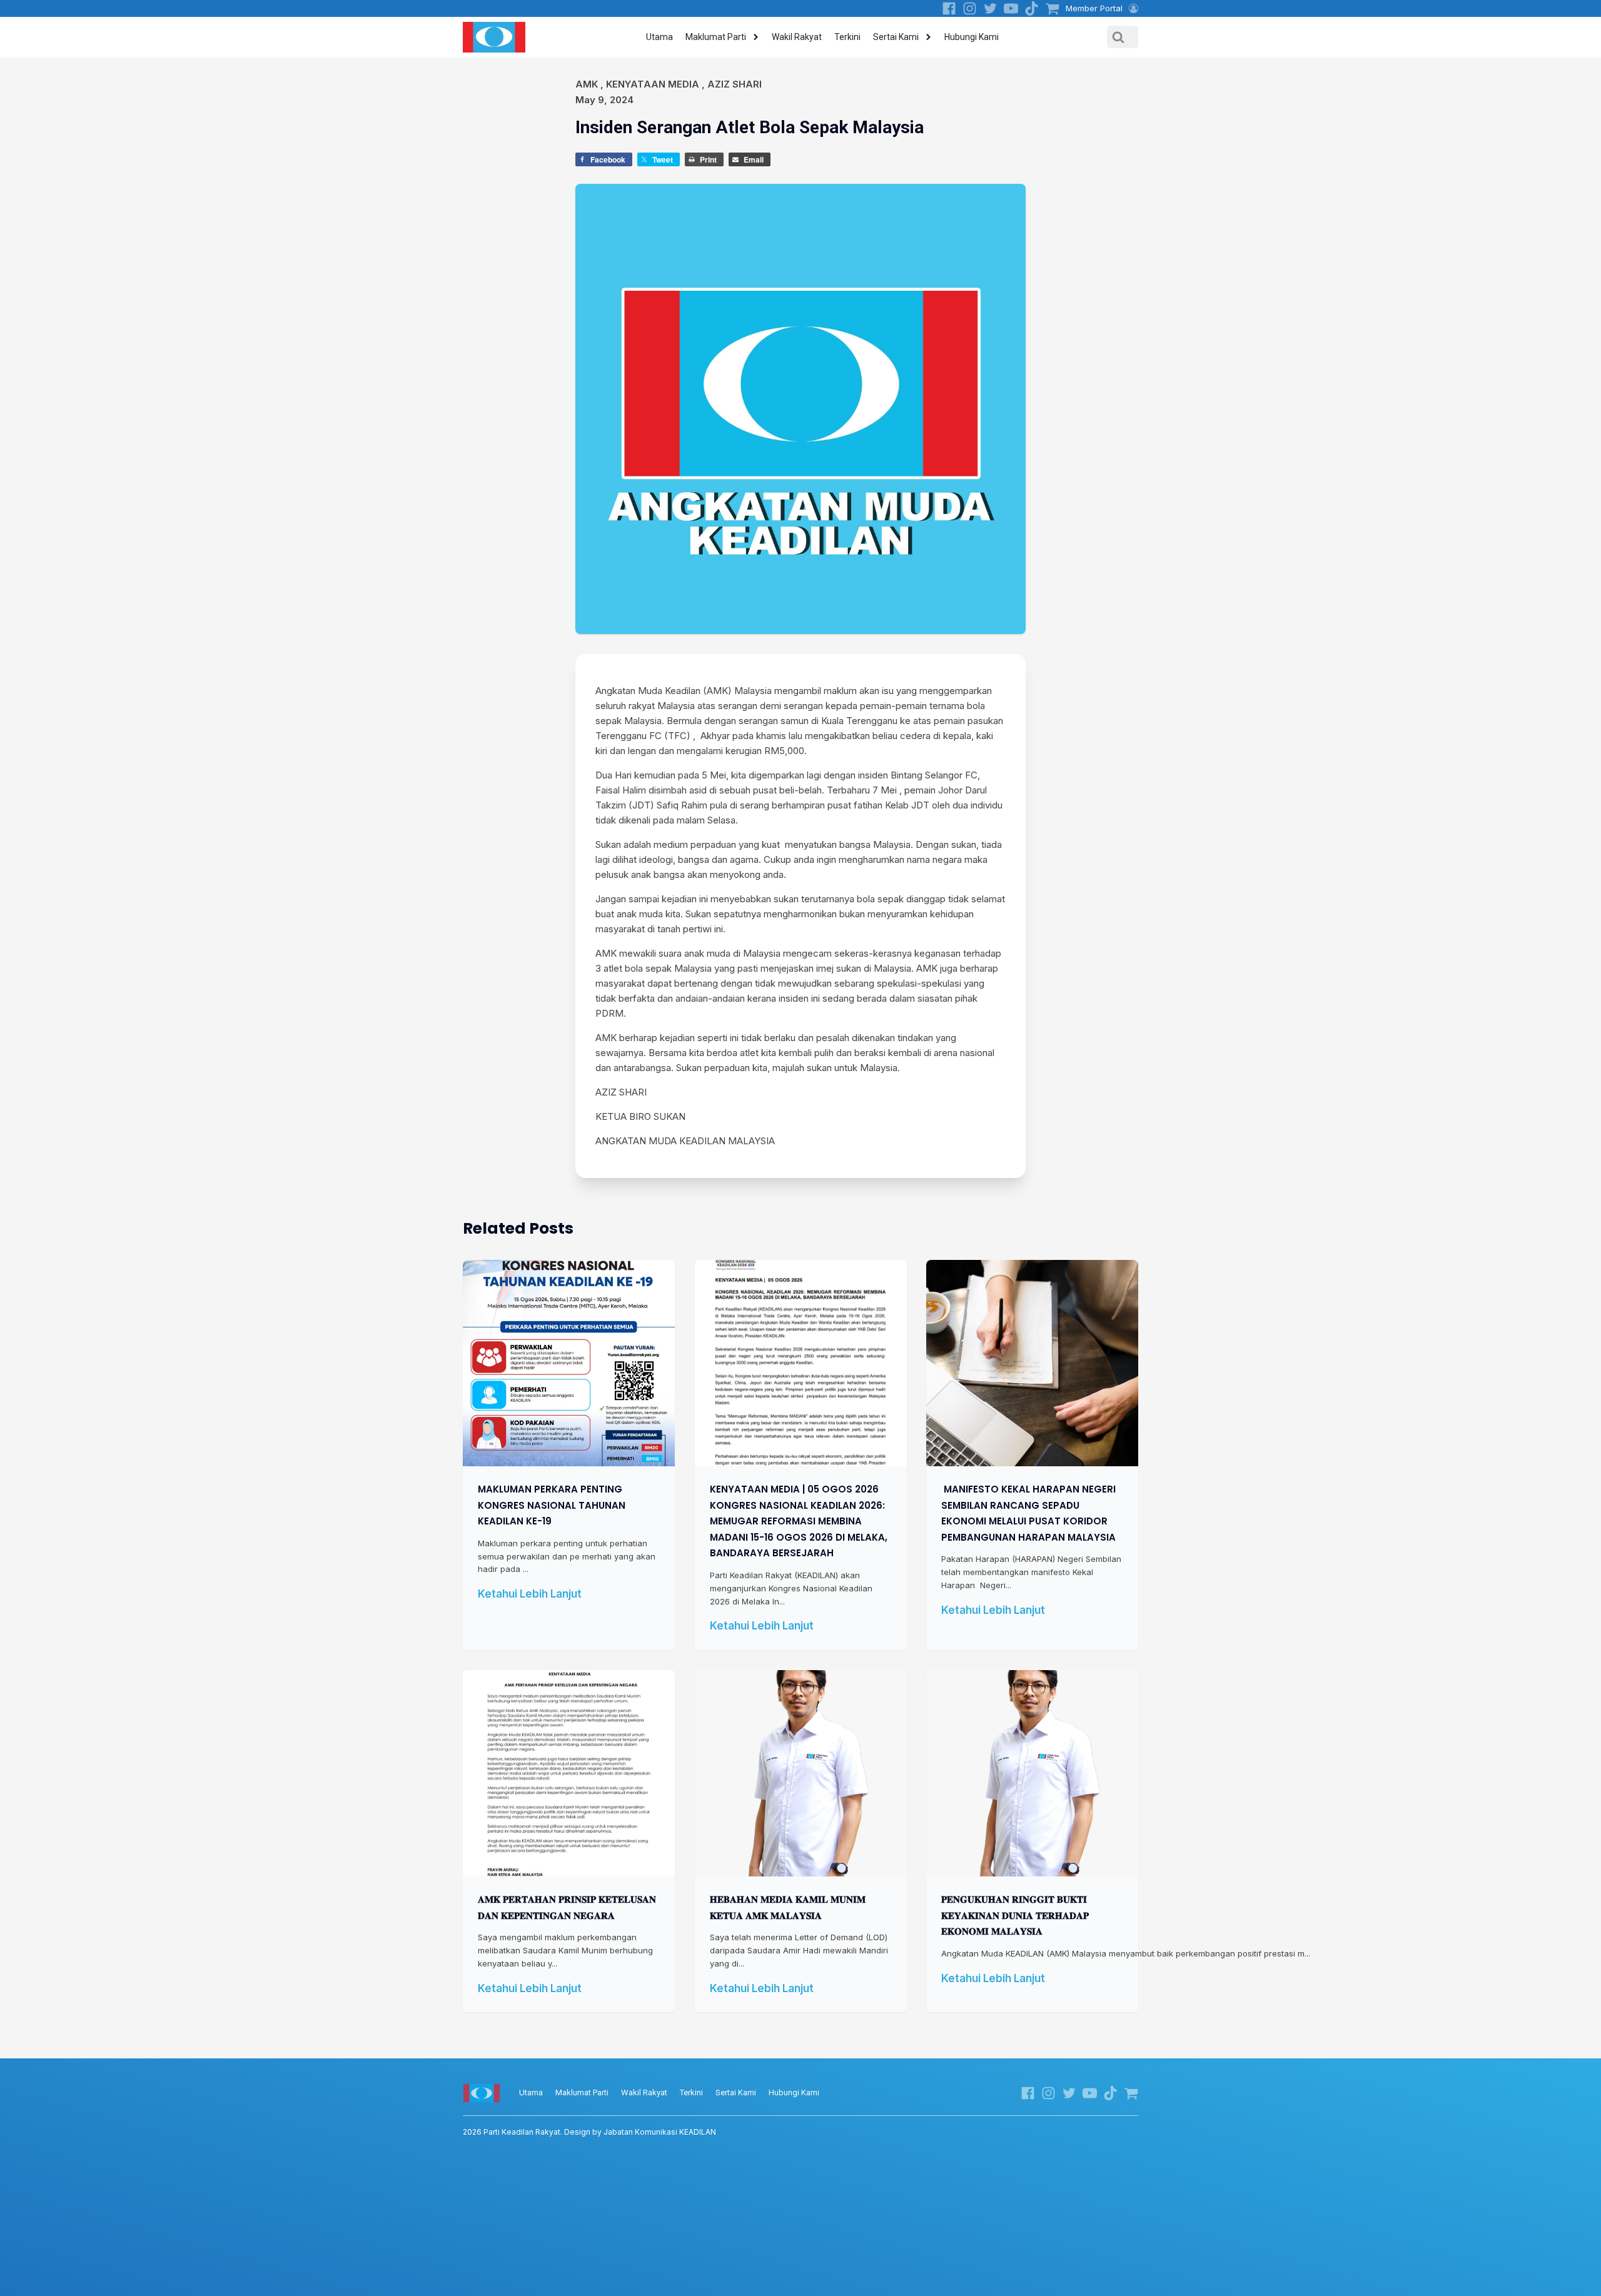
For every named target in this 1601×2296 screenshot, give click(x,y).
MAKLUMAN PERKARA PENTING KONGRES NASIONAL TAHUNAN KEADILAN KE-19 (552, 1505)
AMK (587, 84)
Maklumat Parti (716, 37)
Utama (659, 37)
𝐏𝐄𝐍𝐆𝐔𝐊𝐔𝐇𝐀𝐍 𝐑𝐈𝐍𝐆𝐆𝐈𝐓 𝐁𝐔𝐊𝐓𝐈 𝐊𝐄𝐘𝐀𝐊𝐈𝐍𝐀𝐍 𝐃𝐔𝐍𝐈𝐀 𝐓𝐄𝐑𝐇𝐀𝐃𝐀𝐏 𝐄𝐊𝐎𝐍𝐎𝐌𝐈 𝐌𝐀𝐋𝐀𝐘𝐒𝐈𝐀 (1015, 1915)
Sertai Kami (896, 37)
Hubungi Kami (972, 37)
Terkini (847, 37)
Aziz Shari (735, 84)
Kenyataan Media (653, 84)
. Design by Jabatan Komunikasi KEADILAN (589, 2132)
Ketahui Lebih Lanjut (530, 1594)
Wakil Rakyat (797, 37)
